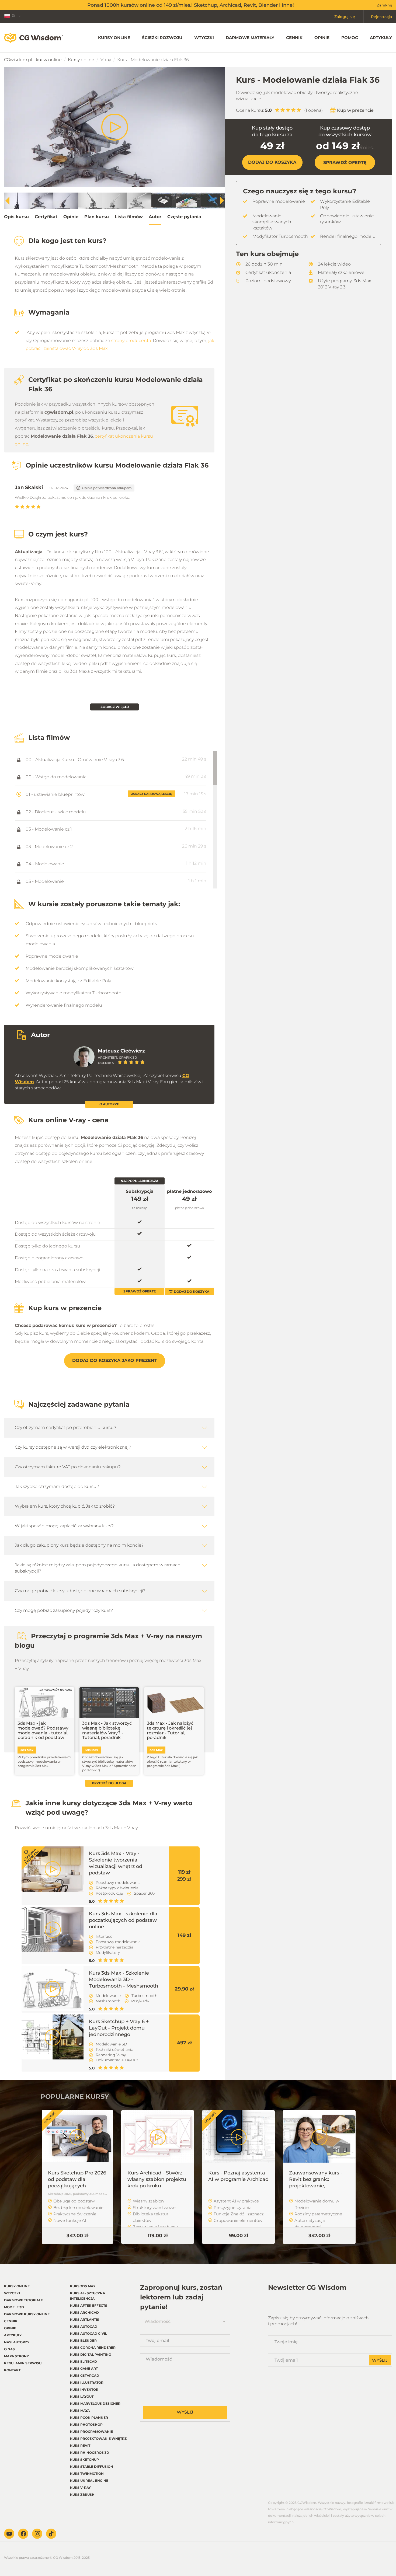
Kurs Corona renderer (93, 2347)
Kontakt (12, 2370)
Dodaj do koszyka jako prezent (115, 1360)
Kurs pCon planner (89, 2418)
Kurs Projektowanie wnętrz (98, 2439)
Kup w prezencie (355, 110)
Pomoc (350, 38)
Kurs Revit (80, 2446)
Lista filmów (129, 217)
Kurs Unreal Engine (89, 2481)
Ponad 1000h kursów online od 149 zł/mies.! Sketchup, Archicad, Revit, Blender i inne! (191, 5)
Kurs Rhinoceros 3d (90, 2453)
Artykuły (381, 38)
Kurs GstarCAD (85, 2375)
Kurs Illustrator (87, 2382)
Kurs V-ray (80, 2488)
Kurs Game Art (84, 2368)
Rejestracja (381, 17)
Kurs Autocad (84, 2326)
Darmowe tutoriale (23, 2300)
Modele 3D (14, 2307)
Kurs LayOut (82, 2397)
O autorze (109, 1104)
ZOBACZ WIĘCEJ (115, 707)
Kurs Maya (80, 2411)
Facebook (23, 2534)
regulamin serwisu (23, 2363)
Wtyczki (204, 38)
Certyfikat (46, 217)
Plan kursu (97, 217)
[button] (222, 201)
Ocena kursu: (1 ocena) (279, 110)
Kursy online (114, 38)
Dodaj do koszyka (192, 1292)
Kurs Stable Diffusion (92, 2467)
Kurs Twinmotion (87, 2474)
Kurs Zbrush (82, 2495)
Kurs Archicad (84, 2312)
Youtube (9, 2534)
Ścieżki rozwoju (162, 38)
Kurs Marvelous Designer (95, 2404)
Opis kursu (16, 217)
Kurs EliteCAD (84, 2361)
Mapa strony (16, 2356)
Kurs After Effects (89, 2305)
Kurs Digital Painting (91, 2354)
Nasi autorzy (17, 2342)
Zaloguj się (345, 17)
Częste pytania (184, 217)
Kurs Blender (83, 2340)
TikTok (51, 2534)
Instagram (37, 2534)
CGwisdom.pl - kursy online (33, 60)
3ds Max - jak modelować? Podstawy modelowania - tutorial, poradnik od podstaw (43, 1730)
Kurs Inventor (84, 2389)
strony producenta (131, 341)
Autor (155, 217)
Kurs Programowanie (91, 2432)
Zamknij (384, 5)
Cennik (294, 38)
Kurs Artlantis (85, 2319)
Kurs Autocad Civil (88, 2333)
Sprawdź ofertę (345, 163)
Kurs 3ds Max (83, 2286)
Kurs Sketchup (84, 2460)
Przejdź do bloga (109, 1783)
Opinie (322, 38)
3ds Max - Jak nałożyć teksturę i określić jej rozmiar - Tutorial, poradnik (170, 1730)
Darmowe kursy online (27, 2314)
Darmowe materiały (250, 38)
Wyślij (185, 2412)
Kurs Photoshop (86, 2425)
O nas (9, 2349)
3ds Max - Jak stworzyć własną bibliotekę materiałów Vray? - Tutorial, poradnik (107, 1730)
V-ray (106, 60)
